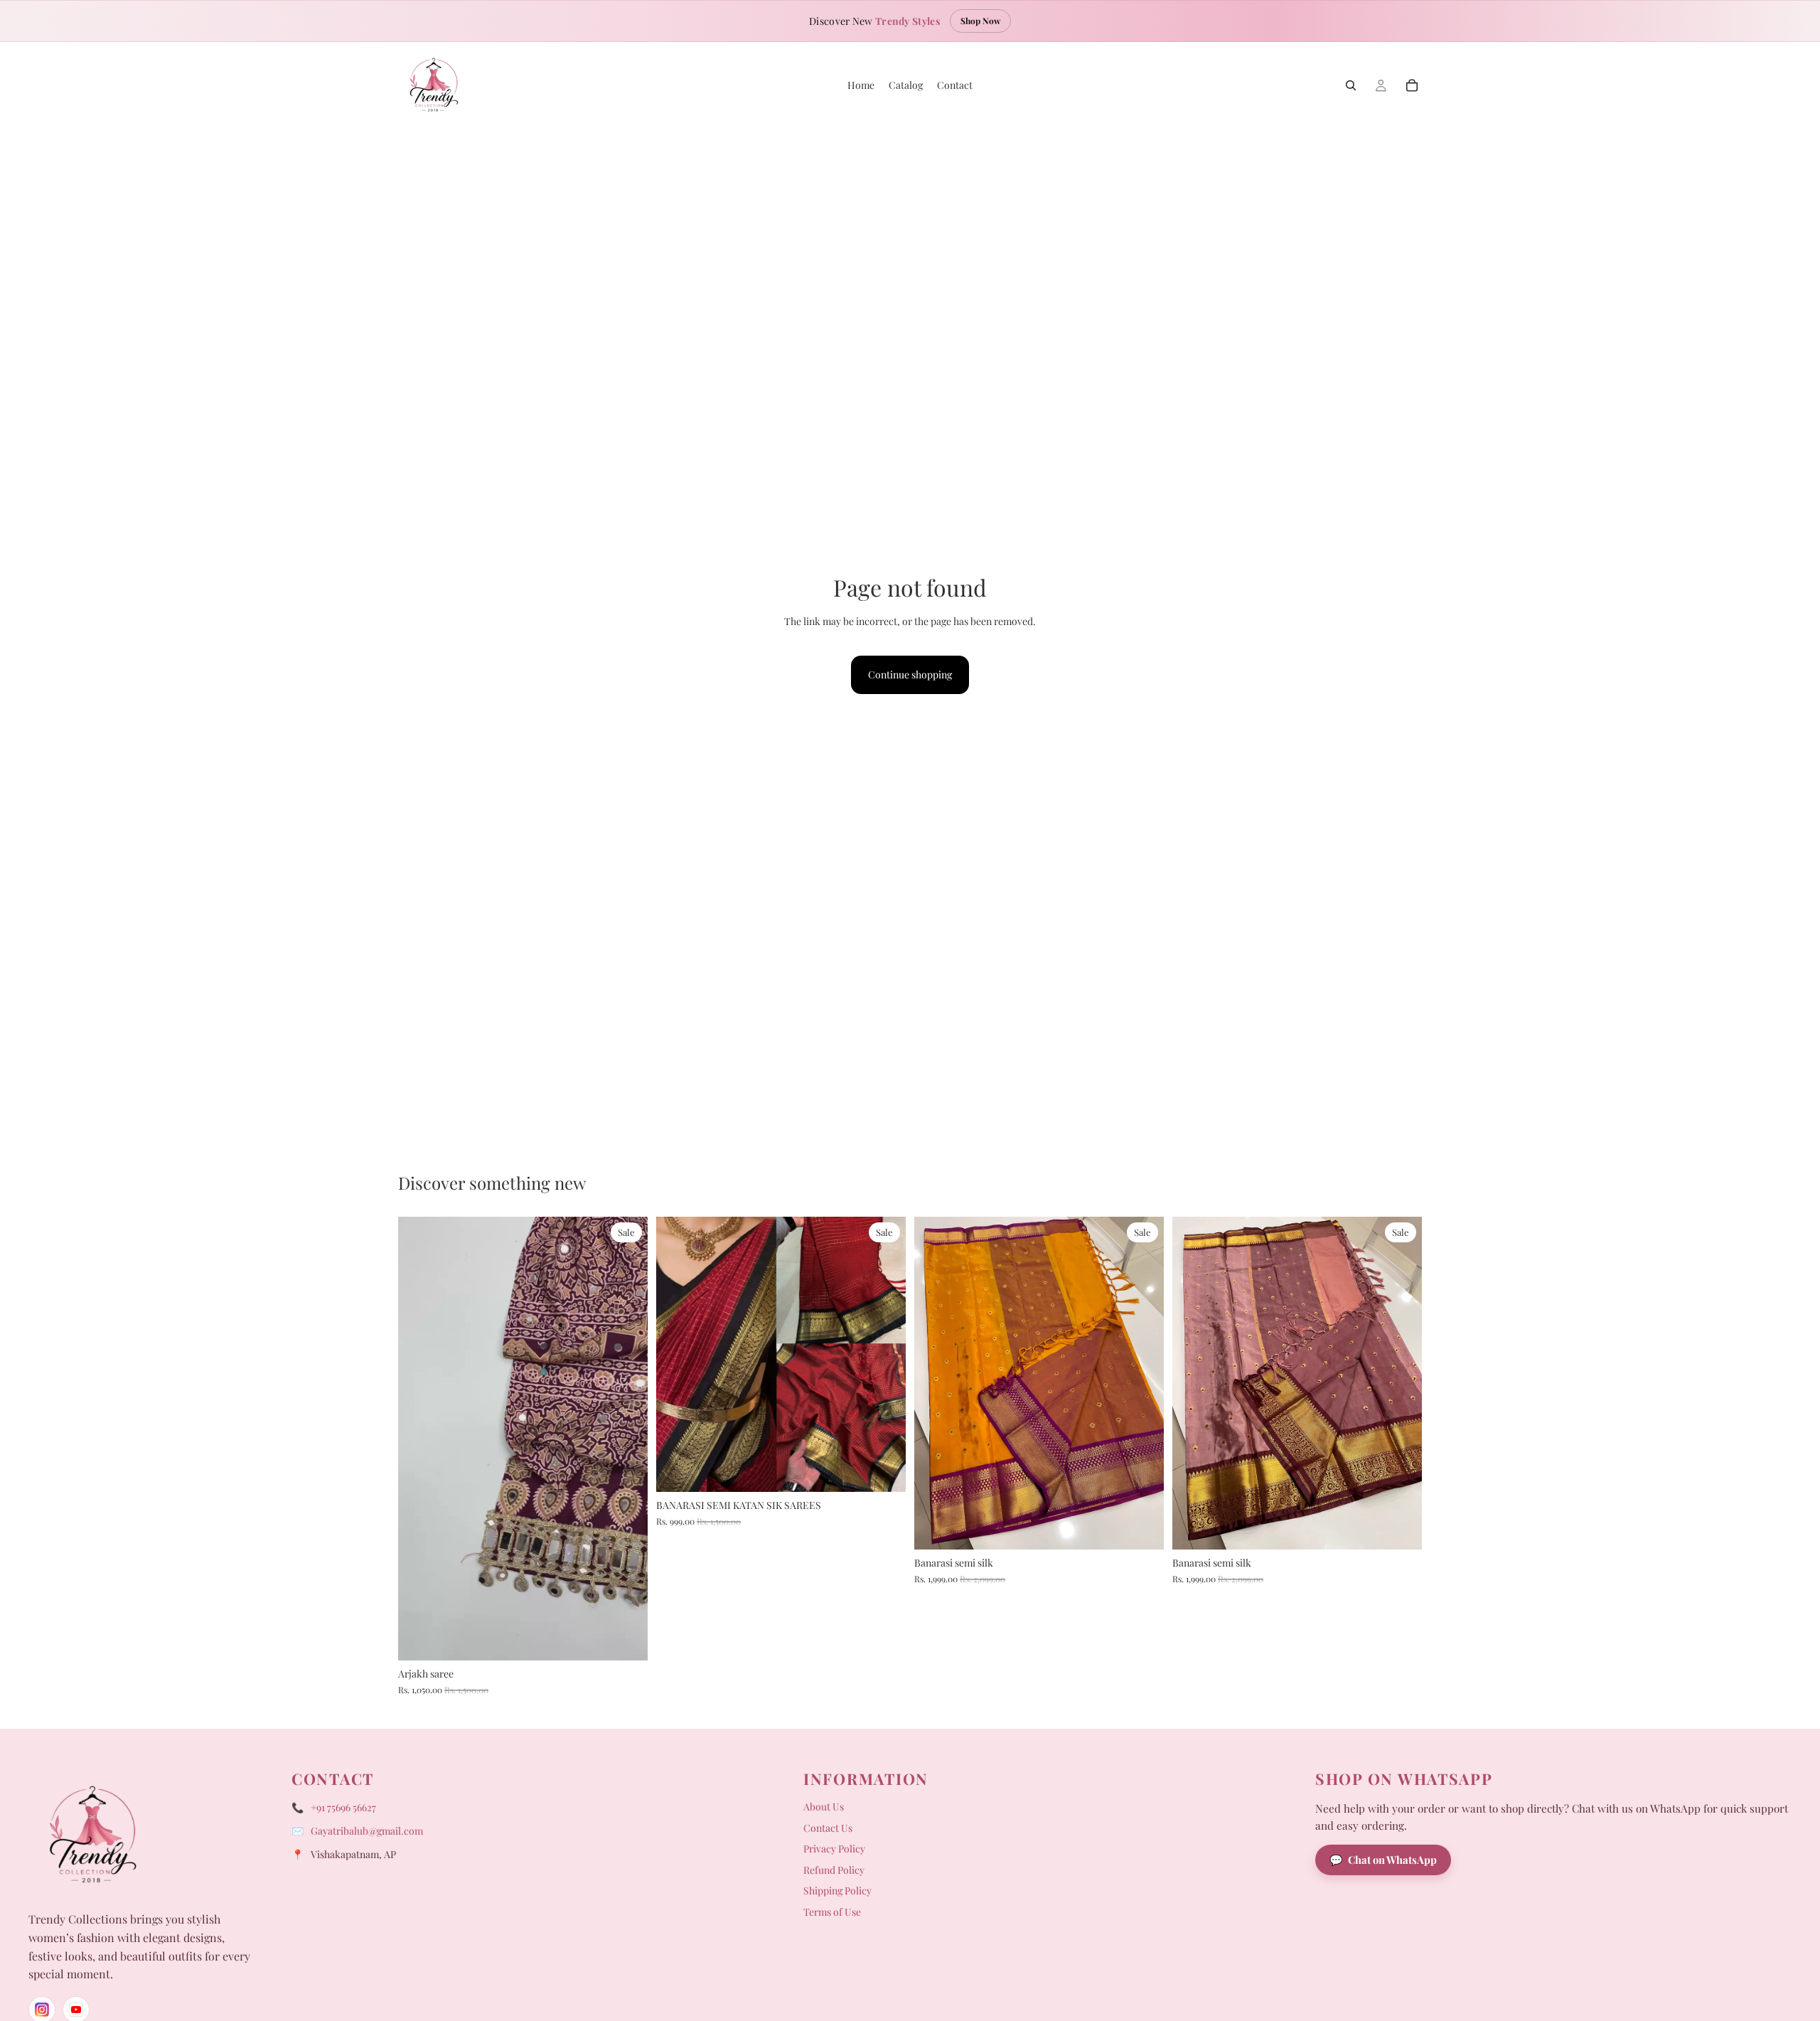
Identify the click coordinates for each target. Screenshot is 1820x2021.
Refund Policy (834, 1870)
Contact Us (828, 1828)
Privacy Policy (834, 1849)
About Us (824, 1807)
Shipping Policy (837, 1891)
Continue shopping (910, 674)
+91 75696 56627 (343, 1807)
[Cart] (1412, 85)
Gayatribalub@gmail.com (367, 1831)
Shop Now (980, 21)
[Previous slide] (419, 1439)
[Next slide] (626, 1439)
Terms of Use (832, 1912)
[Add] (626, 1638)
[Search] (1351, 85)
